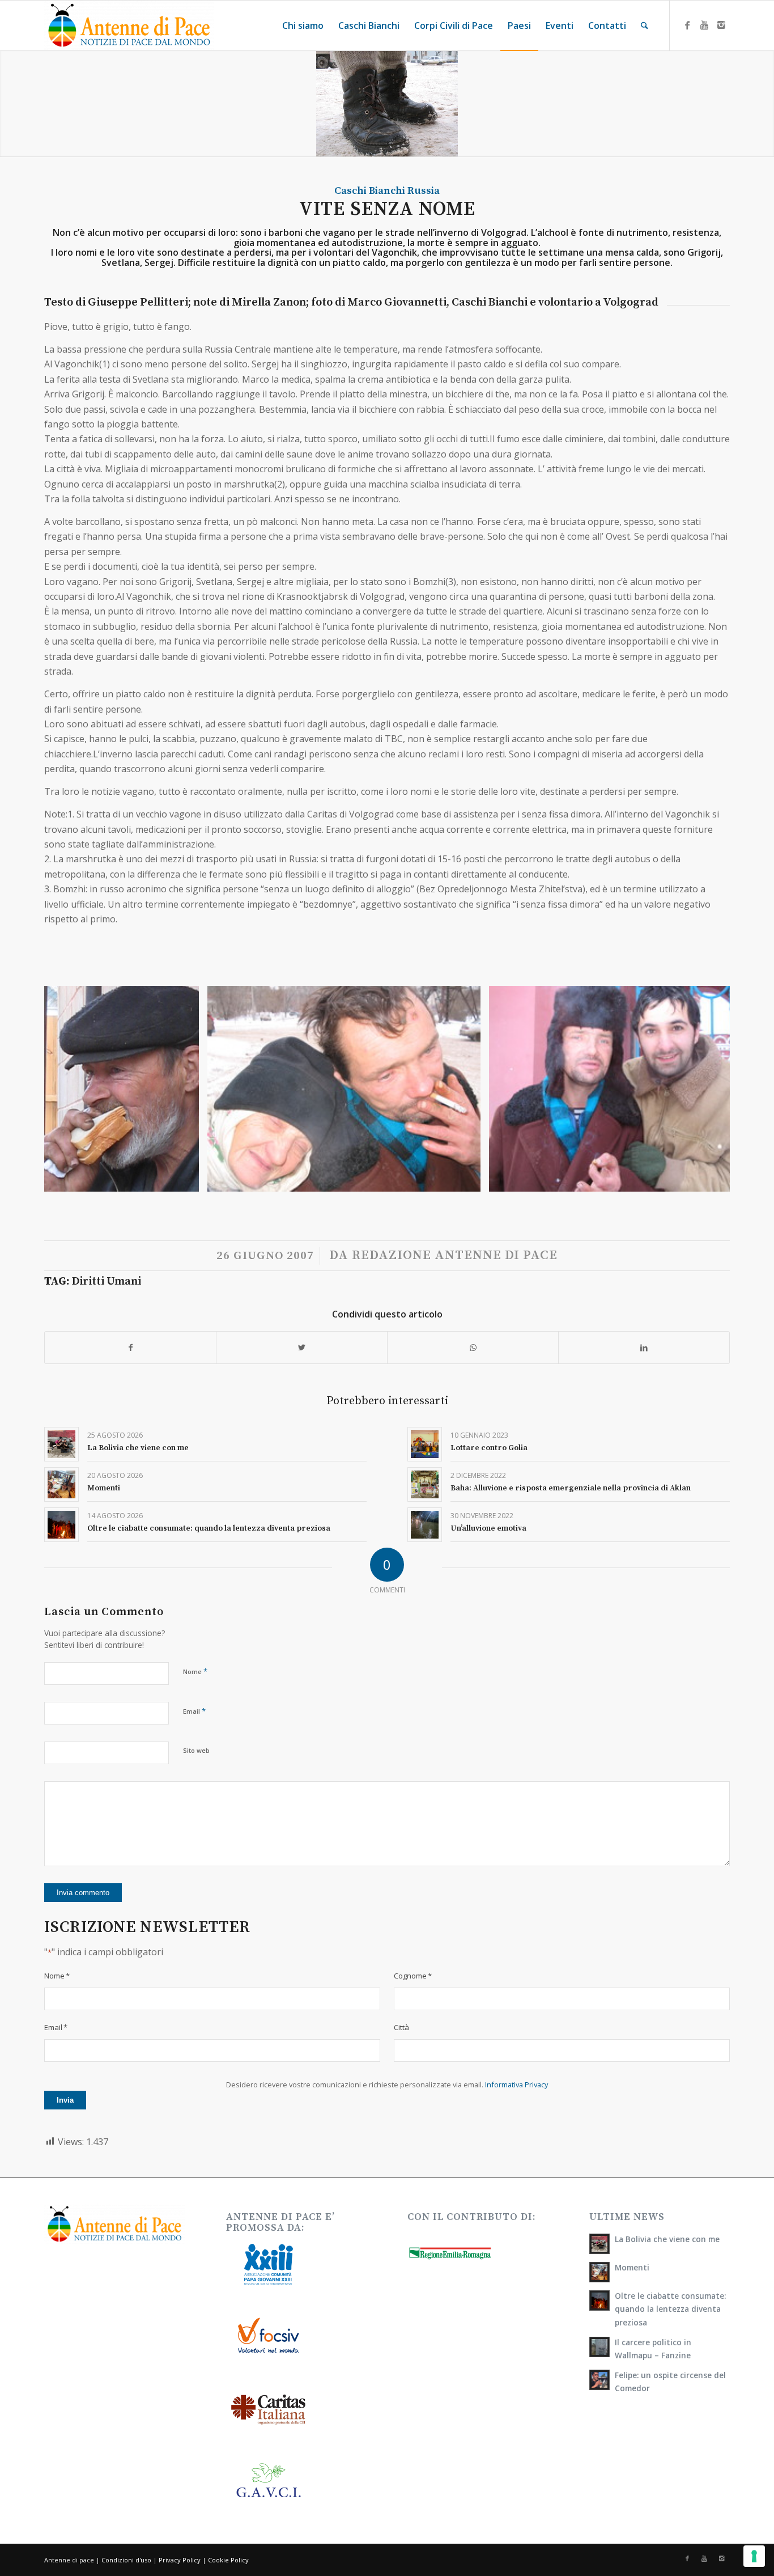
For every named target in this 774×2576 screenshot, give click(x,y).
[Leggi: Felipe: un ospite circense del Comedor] (599, 2380)
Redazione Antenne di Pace (455, 1255)
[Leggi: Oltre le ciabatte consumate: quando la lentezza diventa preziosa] (599, 2300)
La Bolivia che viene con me (138, 1448)
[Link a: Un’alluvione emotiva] (425, 1525)
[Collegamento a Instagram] (721, 25)
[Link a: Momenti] (61, 1484)
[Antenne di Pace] (129, 26)
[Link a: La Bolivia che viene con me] (61, 1444)
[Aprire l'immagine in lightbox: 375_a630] (186, 1179)
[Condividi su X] (302, 1348)
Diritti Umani (107, 1281)
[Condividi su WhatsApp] (473, 1348)
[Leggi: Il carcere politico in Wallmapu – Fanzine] (599, 2347)
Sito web (196, 1750)
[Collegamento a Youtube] (704, 25)
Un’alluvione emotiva (488, 1528)
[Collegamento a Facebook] (687, 25)
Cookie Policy (228, 2560)
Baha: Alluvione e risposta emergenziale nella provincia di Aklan (571, 1488)
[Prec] (70, 1088)
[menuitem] (303, 26)
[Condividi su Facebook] (130, 1348)
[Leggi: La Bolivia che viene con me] (599, 2244)
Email (194, 1711)
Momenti (104, 1488)
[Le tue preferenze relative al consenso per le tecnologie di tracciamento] (754, 2556)
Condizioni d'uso (126, 2560)
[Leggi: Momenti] (599, 2272)
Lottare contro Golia (489, 1448)
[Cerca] (645, 26)
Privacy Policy (180, 2560)
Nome (195, 1671)
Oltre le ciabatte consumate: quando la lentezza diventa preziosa (209, 1528)
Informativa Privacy (516, 2084)
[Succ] (704, 1088)
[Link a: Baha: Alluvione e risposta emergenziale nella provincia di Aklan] (425, 1484)
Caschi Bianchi (370, 191)
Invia (65, 2100)
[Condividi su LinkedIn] (644, 1348)
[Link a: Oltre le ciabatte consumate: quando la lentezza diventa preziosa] (61, 1525)
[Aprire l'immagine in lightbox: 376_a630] (468, 1179)
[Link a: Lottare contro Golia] (425, 1444)
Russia (424, 191)
